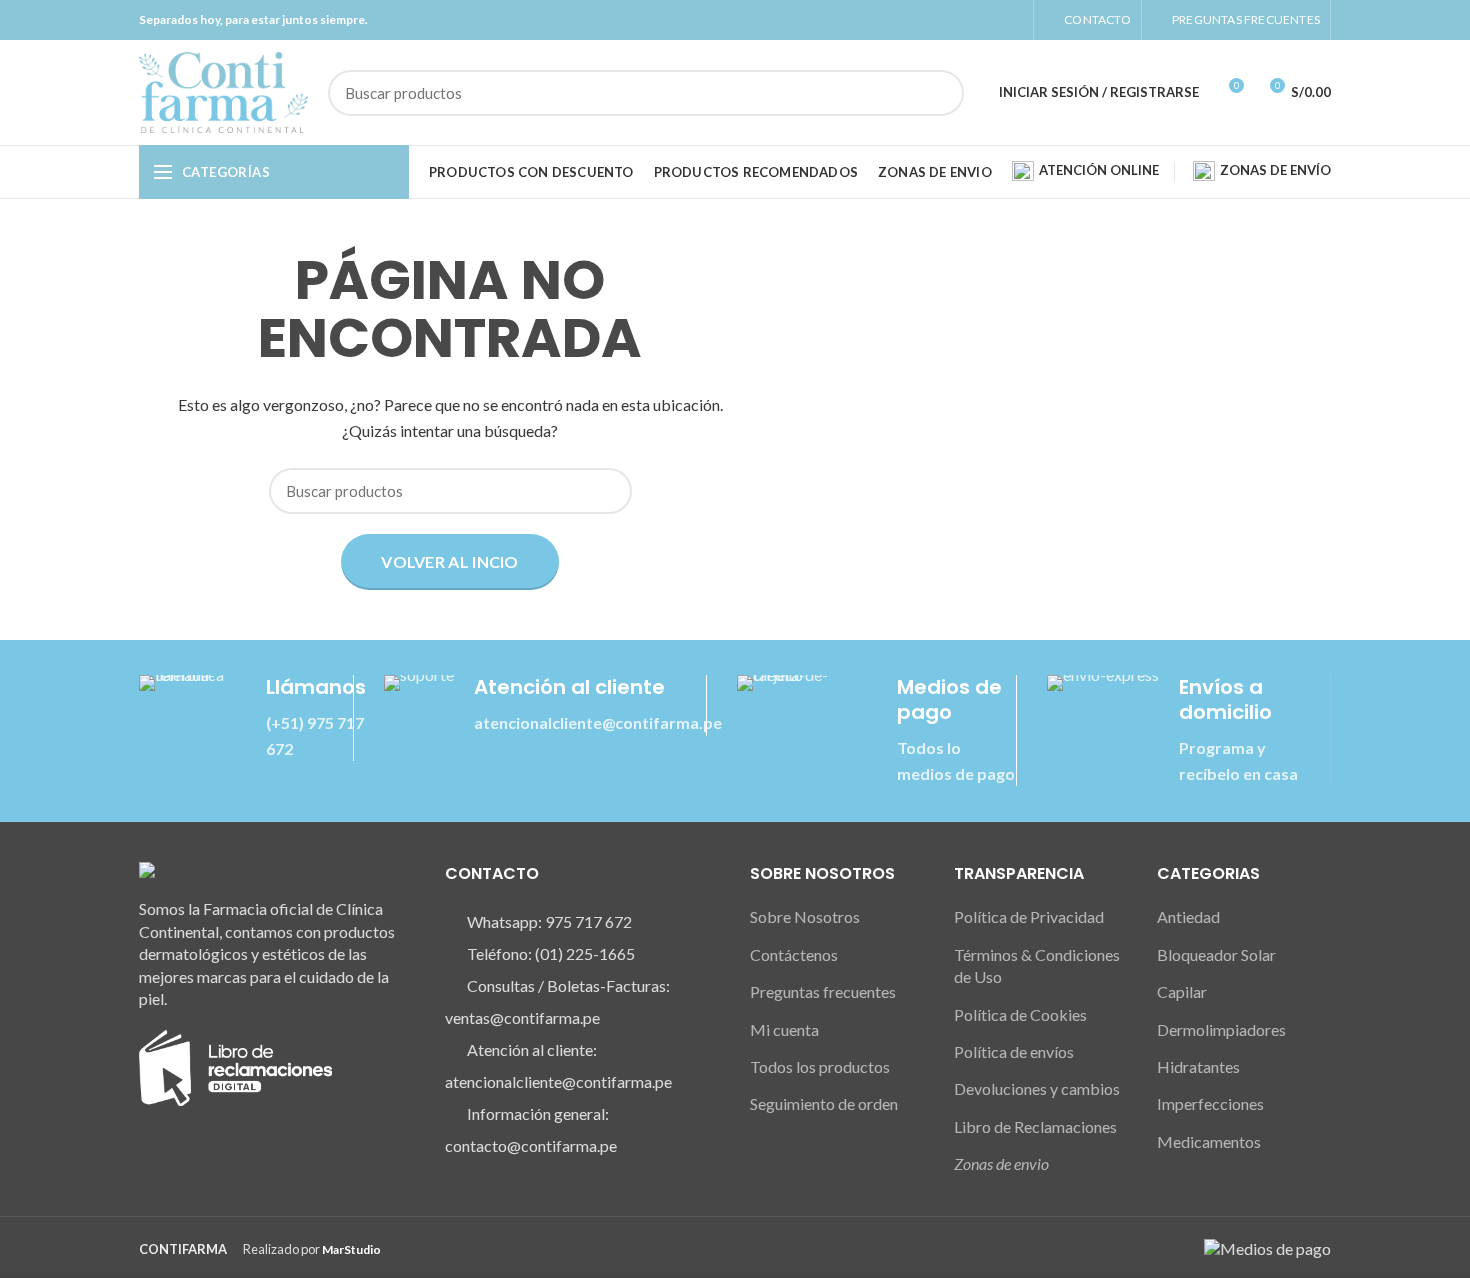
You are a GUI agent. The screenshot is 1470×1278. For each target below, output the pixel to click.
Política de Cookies (1020, 1014)
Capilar (1182, 991)
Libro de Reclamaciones (1035, 1126)
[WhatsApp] (1011, 20)
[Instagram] (988, 20)
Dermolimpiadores (1221, 1029)
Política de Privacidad (1029, 916)
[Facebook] (965, 20)
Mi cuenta (784, 1029)
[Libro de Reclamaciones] (235, 1065)
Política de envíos (1014, 1051)
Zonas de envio (1001, 1163)
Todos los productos (820, 1066)
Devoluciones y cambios (1037, 1088)
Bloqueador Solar (1216, 954)
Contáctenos (794, 954)
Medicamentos (1209, 1141)
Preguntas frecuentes (823, 991)
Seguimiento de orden (824, 1103)
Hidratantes (1198, 1066)
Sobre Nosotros (805, 916)
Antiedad (1188, 916)
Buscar (937, 93)
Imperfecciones (1210, 1103)
